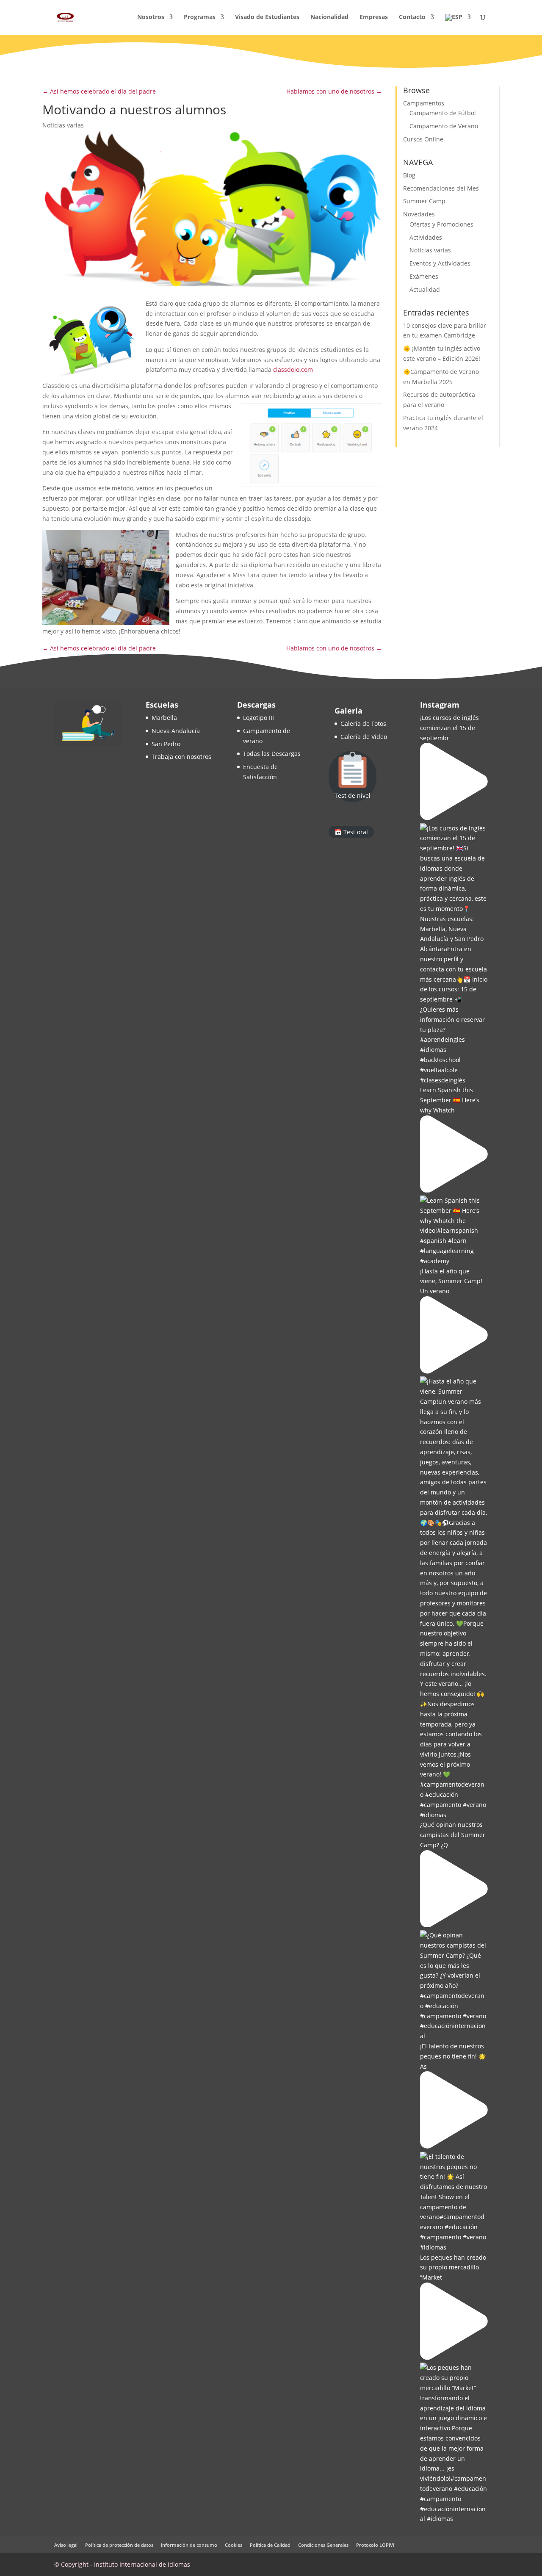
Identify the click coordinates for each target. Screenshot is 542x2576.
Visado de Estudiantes (267, 17)
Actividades (426, 237)
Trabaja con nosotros (181, 757)
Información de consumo (189, 2545)
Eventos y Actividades (440, 263)
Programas (200, 17)
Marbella (164, 718)
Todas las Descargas (272, 754)
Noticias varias (63, 125)
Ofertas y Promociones (441, 224)
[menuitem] (458, 24)
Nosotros (151, 17)
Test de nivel (353, 795)
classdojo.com (293, 369)
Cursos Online (423, 139)
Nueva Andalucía (176, 731)
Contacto (412, 17)
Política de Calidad (270, 2545)
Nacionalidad (329, 17)
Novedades (419, 214)
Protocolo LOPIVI (375, 2545)
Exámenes (424, 276)
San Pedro (166, 744)
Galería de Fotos (363, 724)
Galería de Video (364, 737)
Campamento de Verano (444, 126)
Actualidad (425, 289)
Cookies (234, 2545)
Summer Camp (424, 201)
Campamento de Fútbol (443, 113)
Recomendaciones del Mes (441, 188)
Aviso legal (66, 2545)
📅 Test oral (351, 832)
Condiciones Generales (323, 2545)
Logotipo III (259, 718)
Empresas (374, 17)
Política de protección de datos (119, 2545)
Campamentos (424, 103)
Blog (409, 175)
